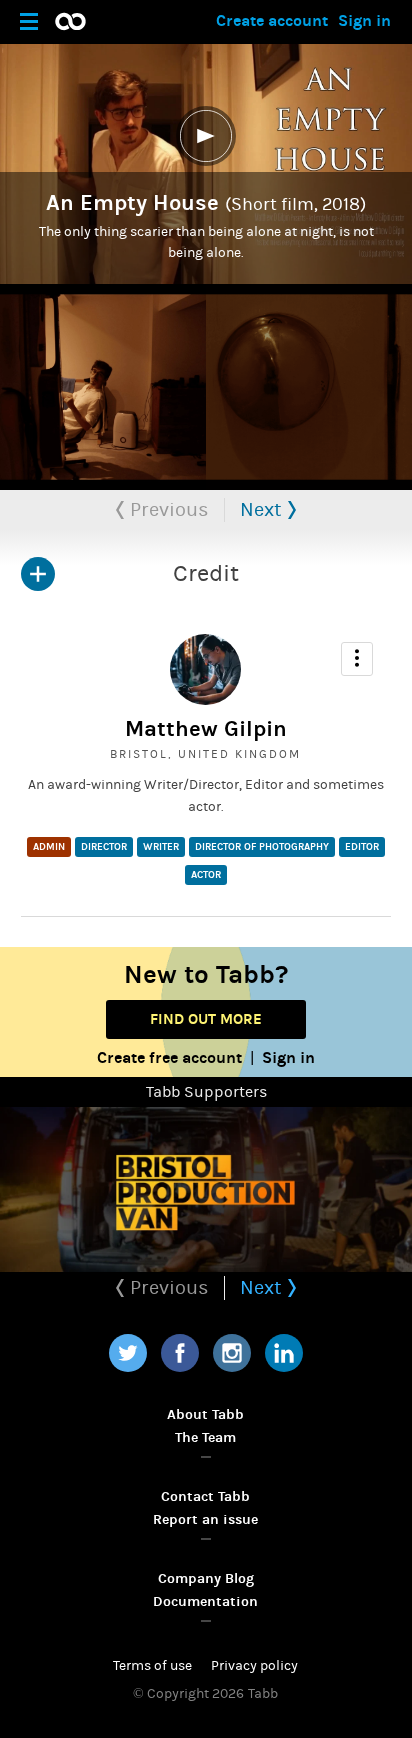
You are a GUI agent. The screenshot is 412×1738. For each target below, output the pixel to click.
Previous (167, 509)
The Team (205, 1437)
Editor (362, 847)
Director (104, 847)
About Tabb (205, 1414)
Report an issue (205, 1519)
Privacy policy (254, 1666)
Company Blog (206, 1578)
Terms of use (152, 1666)
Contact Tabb (205, 1496)
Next (263, 509)
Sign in (364, 20)
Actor (206, 875)
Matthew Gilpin (206, 729)
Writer (161, 847)
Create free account (169, 1057)
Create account (272, 20)
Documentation (205, 1601)
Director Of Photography (262, 847)
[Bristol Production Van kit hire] (206, 1189)
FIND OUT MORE (206, 1019)
